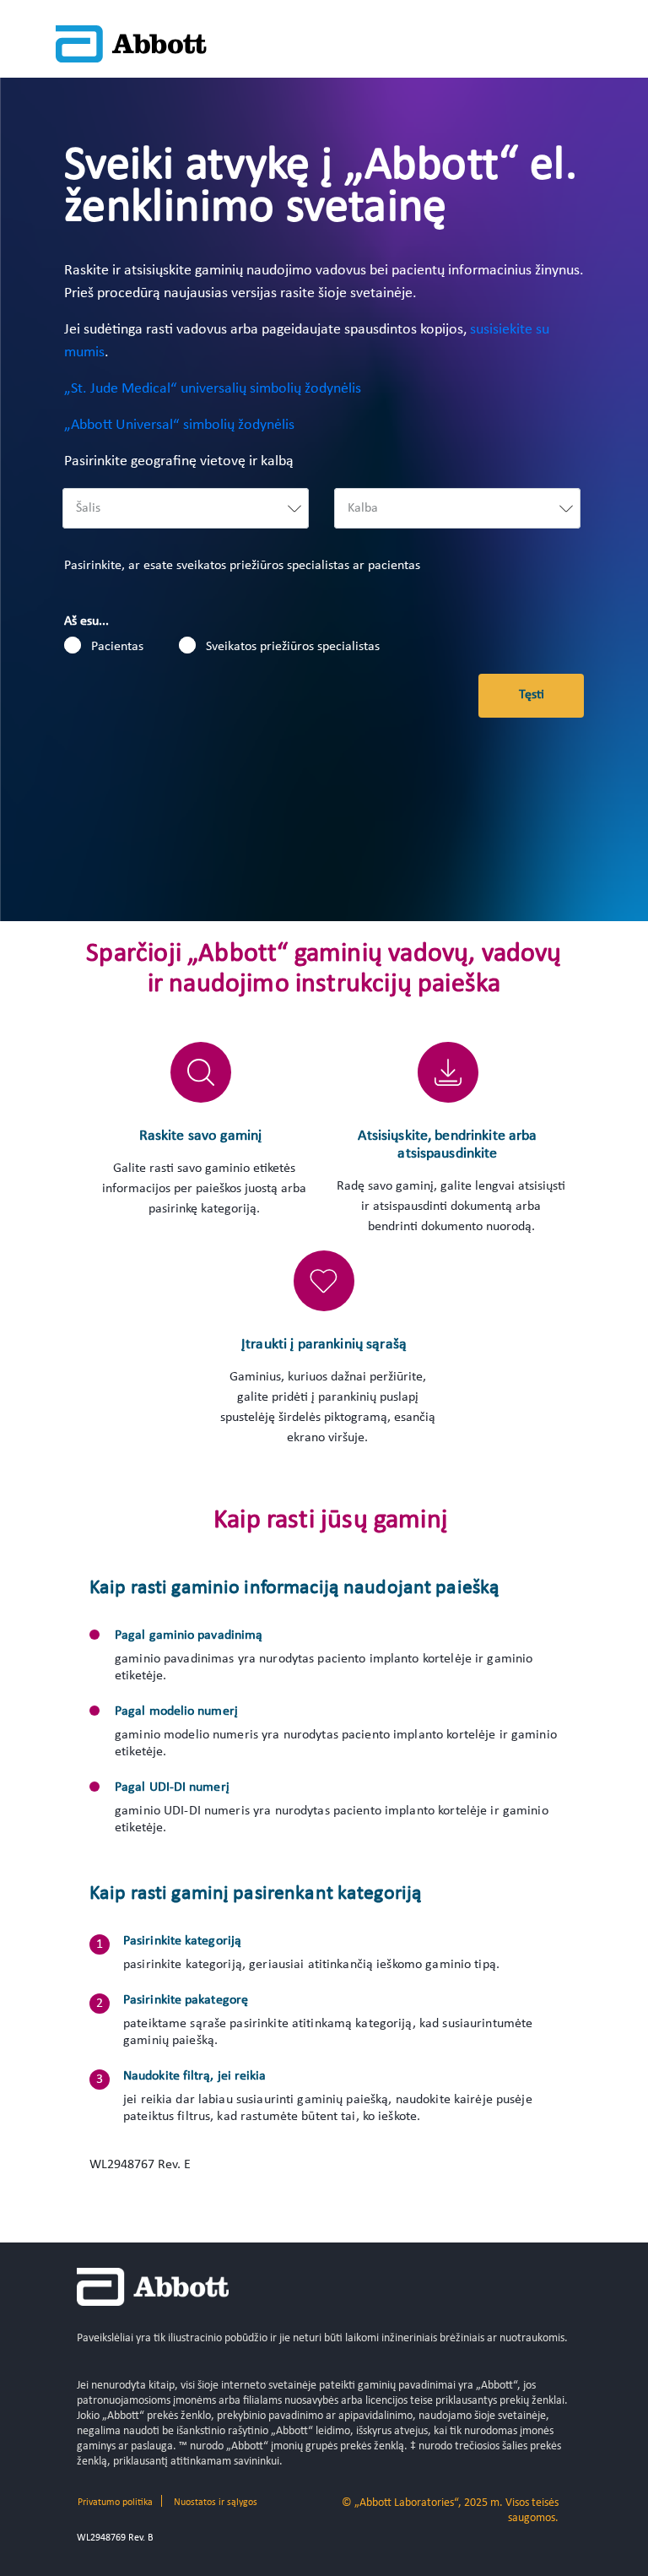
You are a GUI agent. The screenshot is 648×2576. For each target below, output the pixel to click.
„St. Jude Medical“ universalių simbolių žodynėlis (213, 389)
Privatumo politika (115, 2503)
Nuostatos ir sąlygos (216, 2503)
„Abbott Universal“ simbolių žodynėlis (179, 425)
